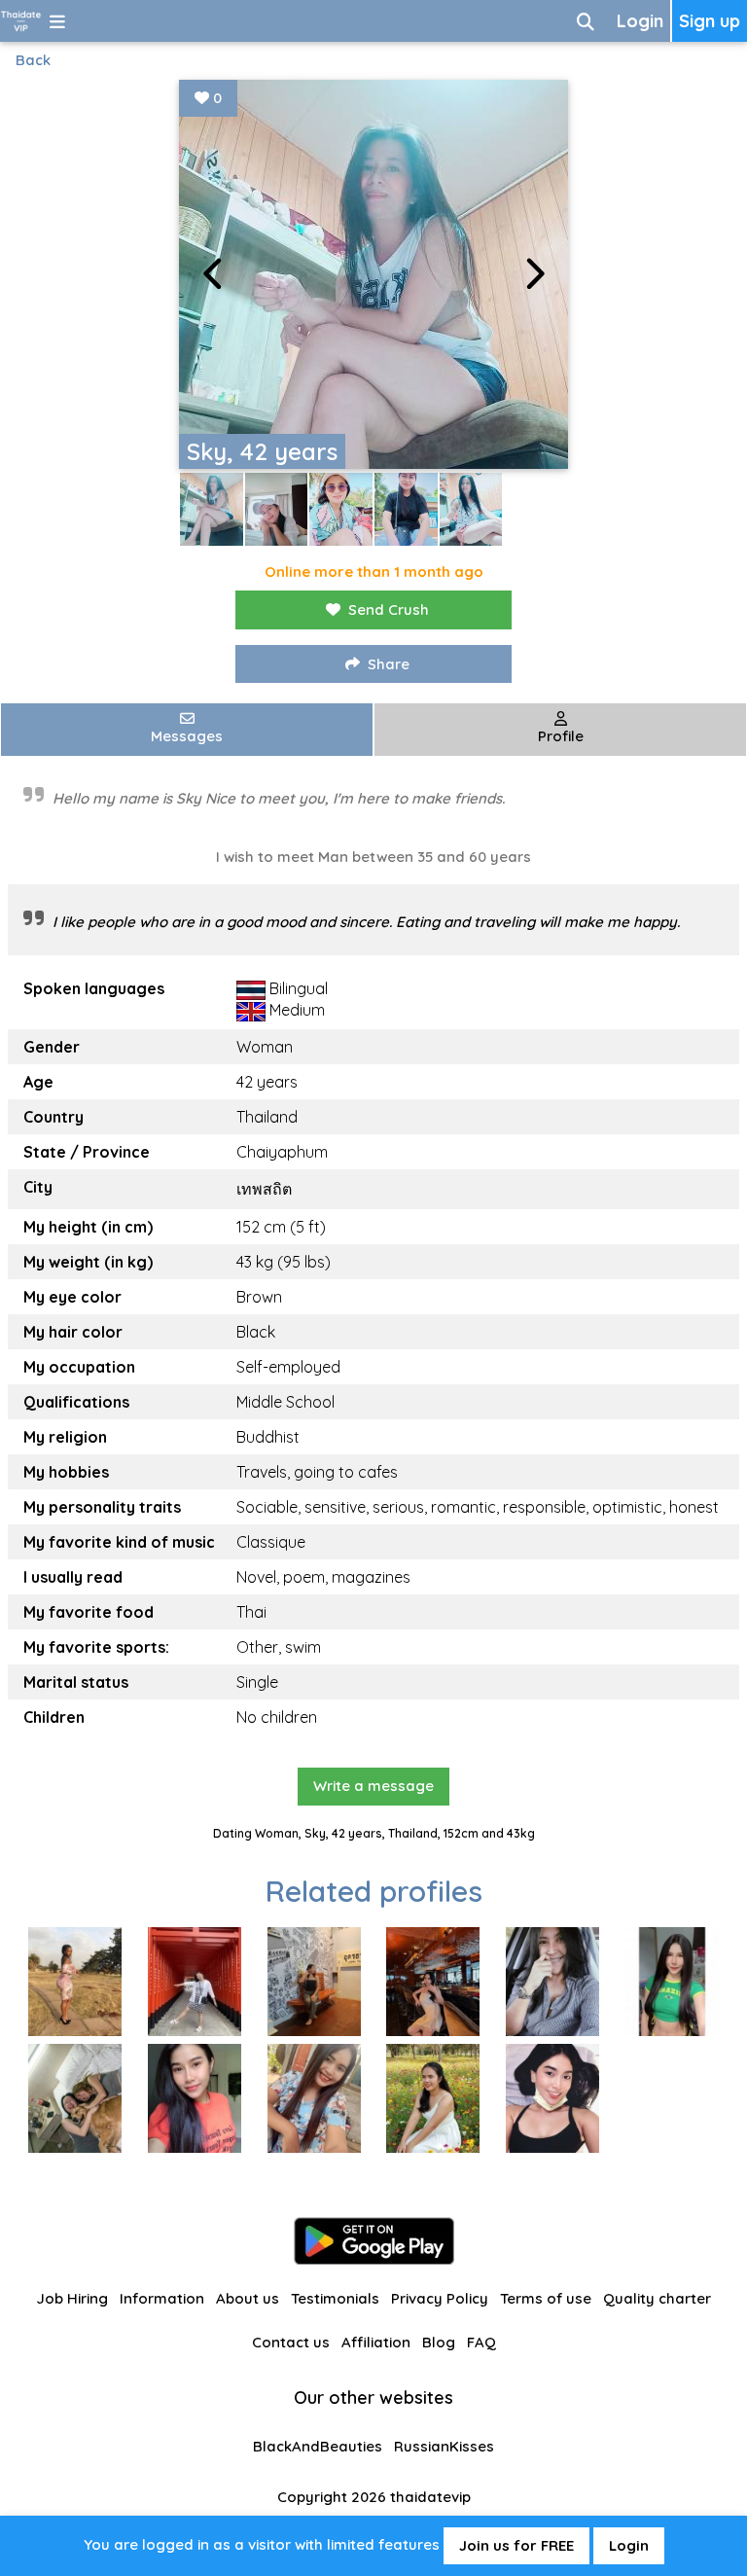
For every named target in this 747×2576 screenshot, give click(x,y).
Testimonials (335, 2298)
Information (162, 2298)
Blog (439, 2342)
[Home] (21, 21)
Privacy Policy (440, 2298)
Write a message (373, 1786)
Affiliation (376, 2342)
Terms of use (546, 2298)
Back (33, 60)
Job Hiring (72, 2298)
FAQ (481, 2342)
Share (389, 664)
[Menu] (57, 21)
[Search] (586, 21)
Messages (187, 736)
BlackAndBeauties (318, 2446)
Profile (561, 736)
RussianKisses (444, 2446)
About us (248, 2298)
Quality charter (657, 2298)
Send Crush (389, 609)
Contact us (291, 2342)
